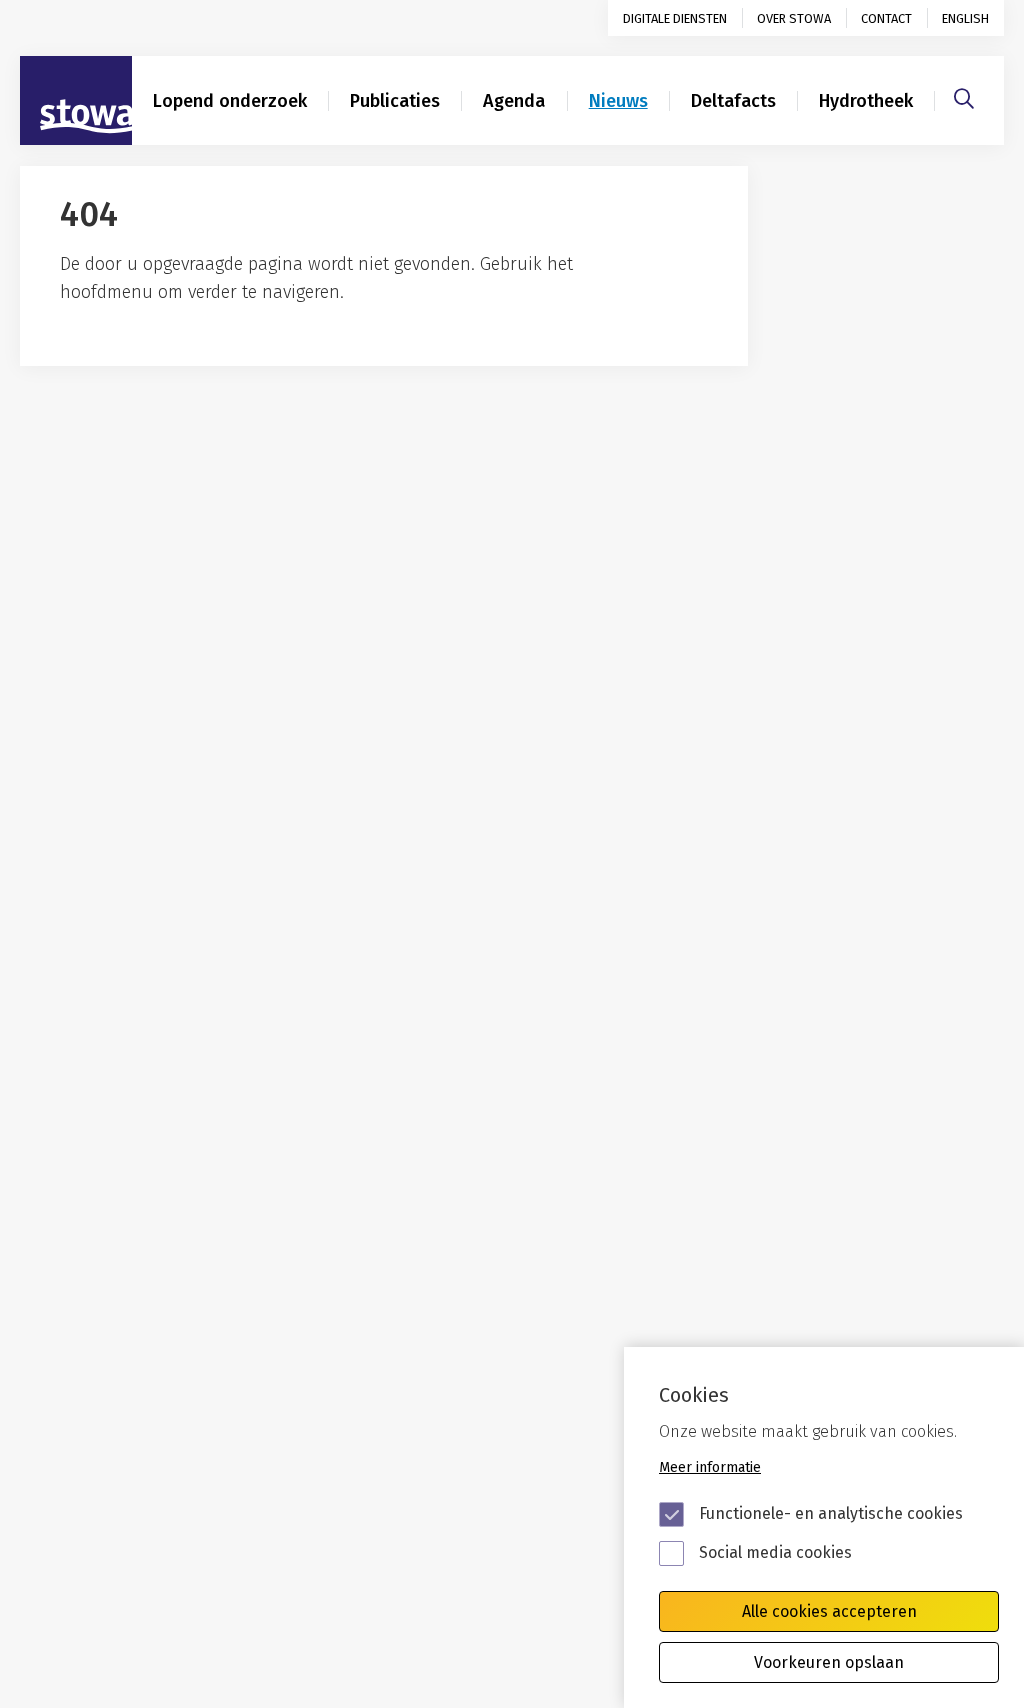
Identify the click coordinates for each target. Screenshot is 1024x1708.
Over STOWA (794, 18)
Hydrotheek (866, 101)
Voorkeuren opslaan (829, 1662)
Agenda (514, 101)
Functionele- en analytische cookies (831, 1513)
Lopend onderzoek (230, 101)
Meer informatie (710, 1467)
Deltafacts (733, 101)
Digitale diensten (675, 18)
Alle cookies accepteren (829, 1611)
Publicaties (395, 101)
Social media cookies (775, 1552)
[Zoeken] (964, 96)
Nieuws (618, 101)
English (965, 18)
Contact (886, 18)
